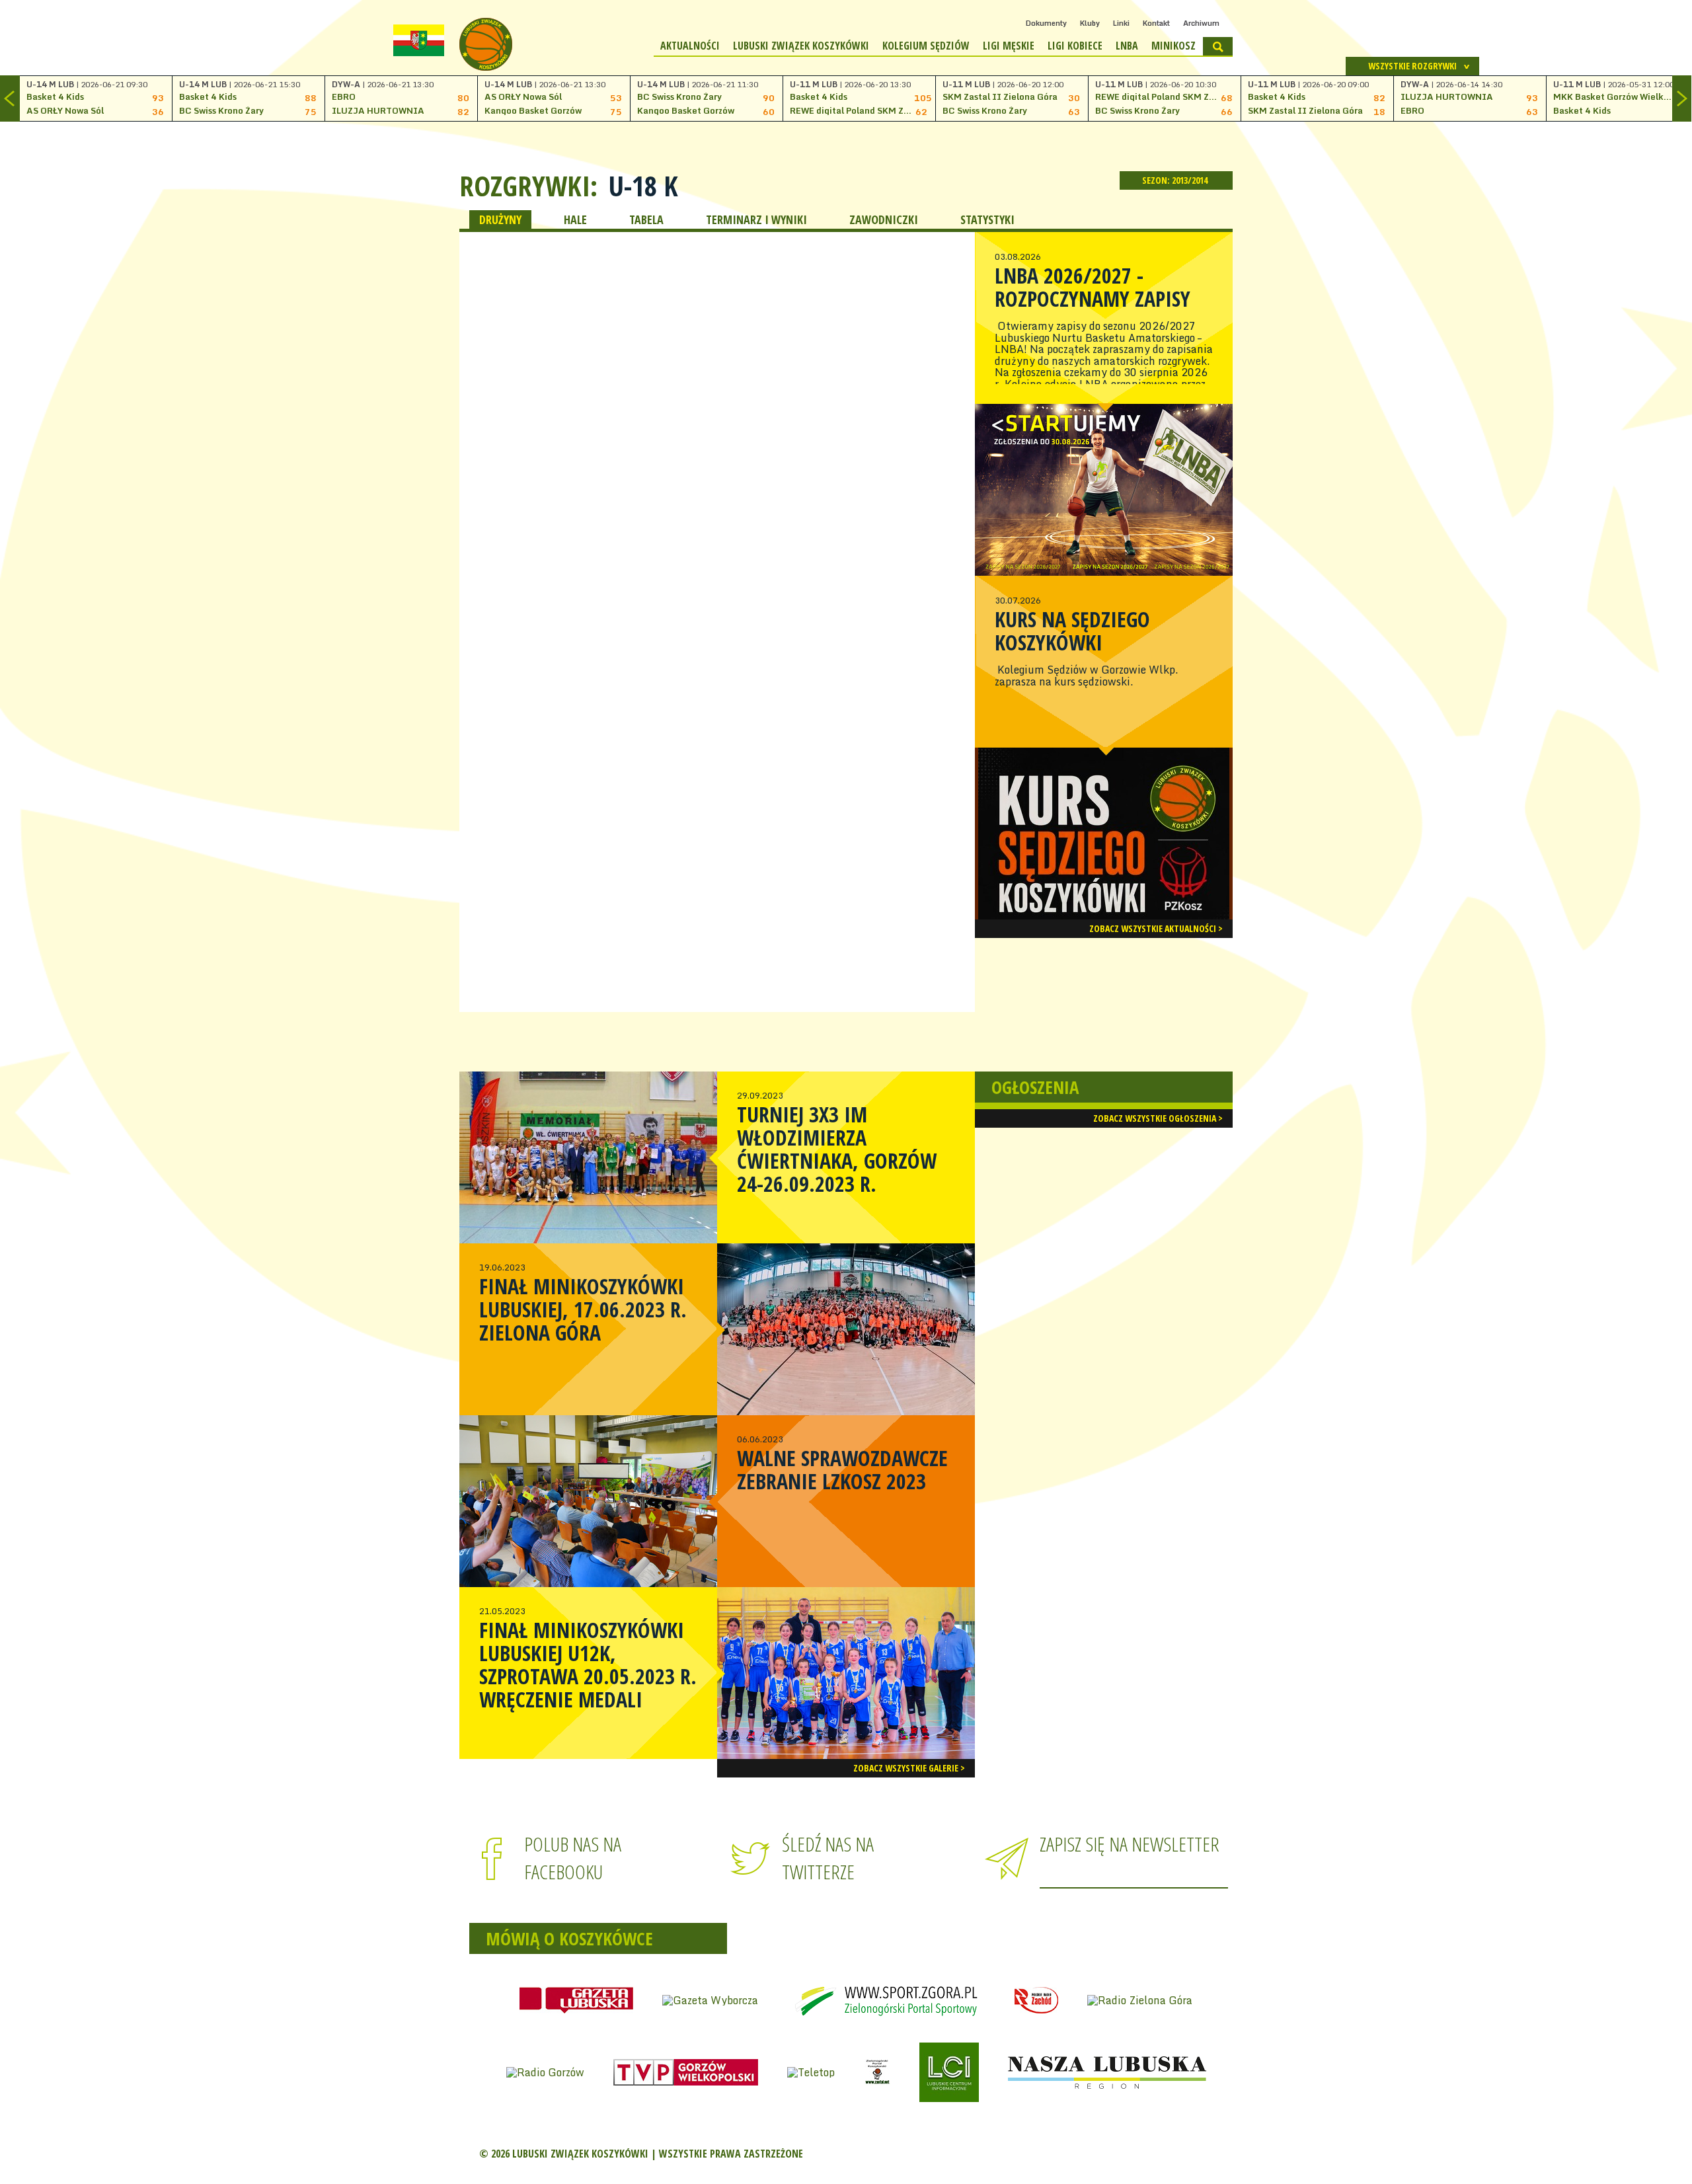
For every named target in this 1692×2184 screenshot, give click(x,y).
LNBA (1127, 46)
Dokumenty (1046, 23)
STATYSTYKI (987, 219)
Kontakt (1156, 23)
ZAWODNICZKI (884, 219)
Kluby (1090, 23)
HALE (575, 219)
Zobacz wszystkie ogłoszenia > (1158, 1118)
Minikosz (1173, 46)
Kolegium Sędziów (926, 46)
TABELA (646, 219)
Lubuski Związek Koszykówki (801, 46)
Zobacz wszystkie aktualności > (1156, 928)
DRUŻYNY (500, 219)
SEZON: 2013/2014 (1176, 180)
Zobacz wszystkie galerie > (909, 1768)
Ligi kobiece (1075, 46)
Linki (1121, 23)
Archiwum (1201, 23)
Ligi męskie (1009, 46)
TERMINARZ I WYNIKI (756, 219)
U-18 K (643, 186)
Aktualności (690, 46)
